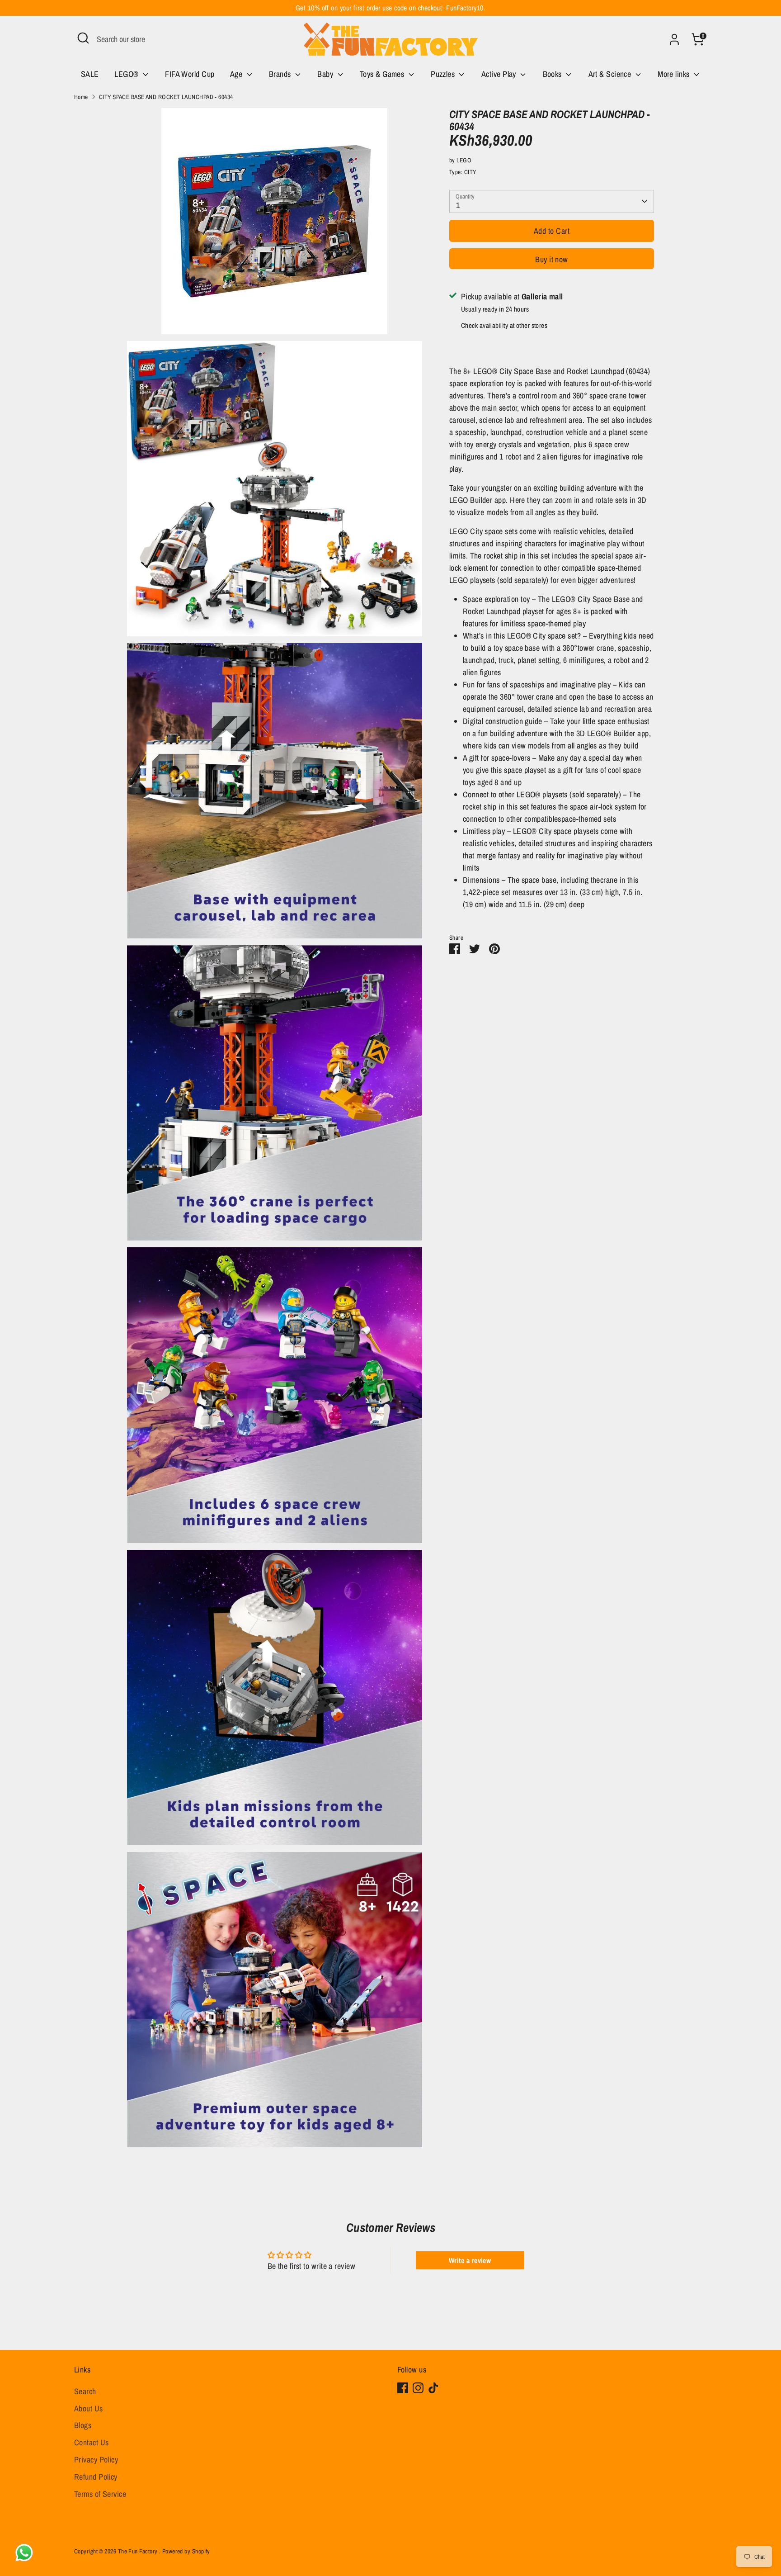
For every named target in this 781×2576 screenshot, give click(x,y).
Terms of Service (100, 2494)
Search (85, 2391)
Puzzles (444, 74)
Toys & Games (383, 74)
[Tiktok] (433, 2388)
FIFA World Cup (190, 74)
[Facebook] (403, 2388)
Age (237, 74)
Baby (326, 74)
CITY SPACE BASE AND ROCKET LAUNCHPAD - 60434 (166, 97)
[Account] (674, 39)
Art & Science (611, 74)
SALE (90, 74)
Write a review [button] (470, 2260)
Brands (281, 74)
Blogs (83, 2425)
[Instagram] (418, 2388)
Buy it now (552, 259)
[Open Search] (83, 38)
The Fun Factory (139, 2551)
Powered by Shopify (186, 2551)
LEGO (464, 160)
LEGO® (127, 74)
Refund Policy (96, 2477)
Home (81, 97)
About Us (89, 2408)
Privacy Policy (96, 2460)
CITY (470, 172)
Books (553, 74)
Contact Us (92, 2442)
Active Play (500, 74)
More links (675, 74)
